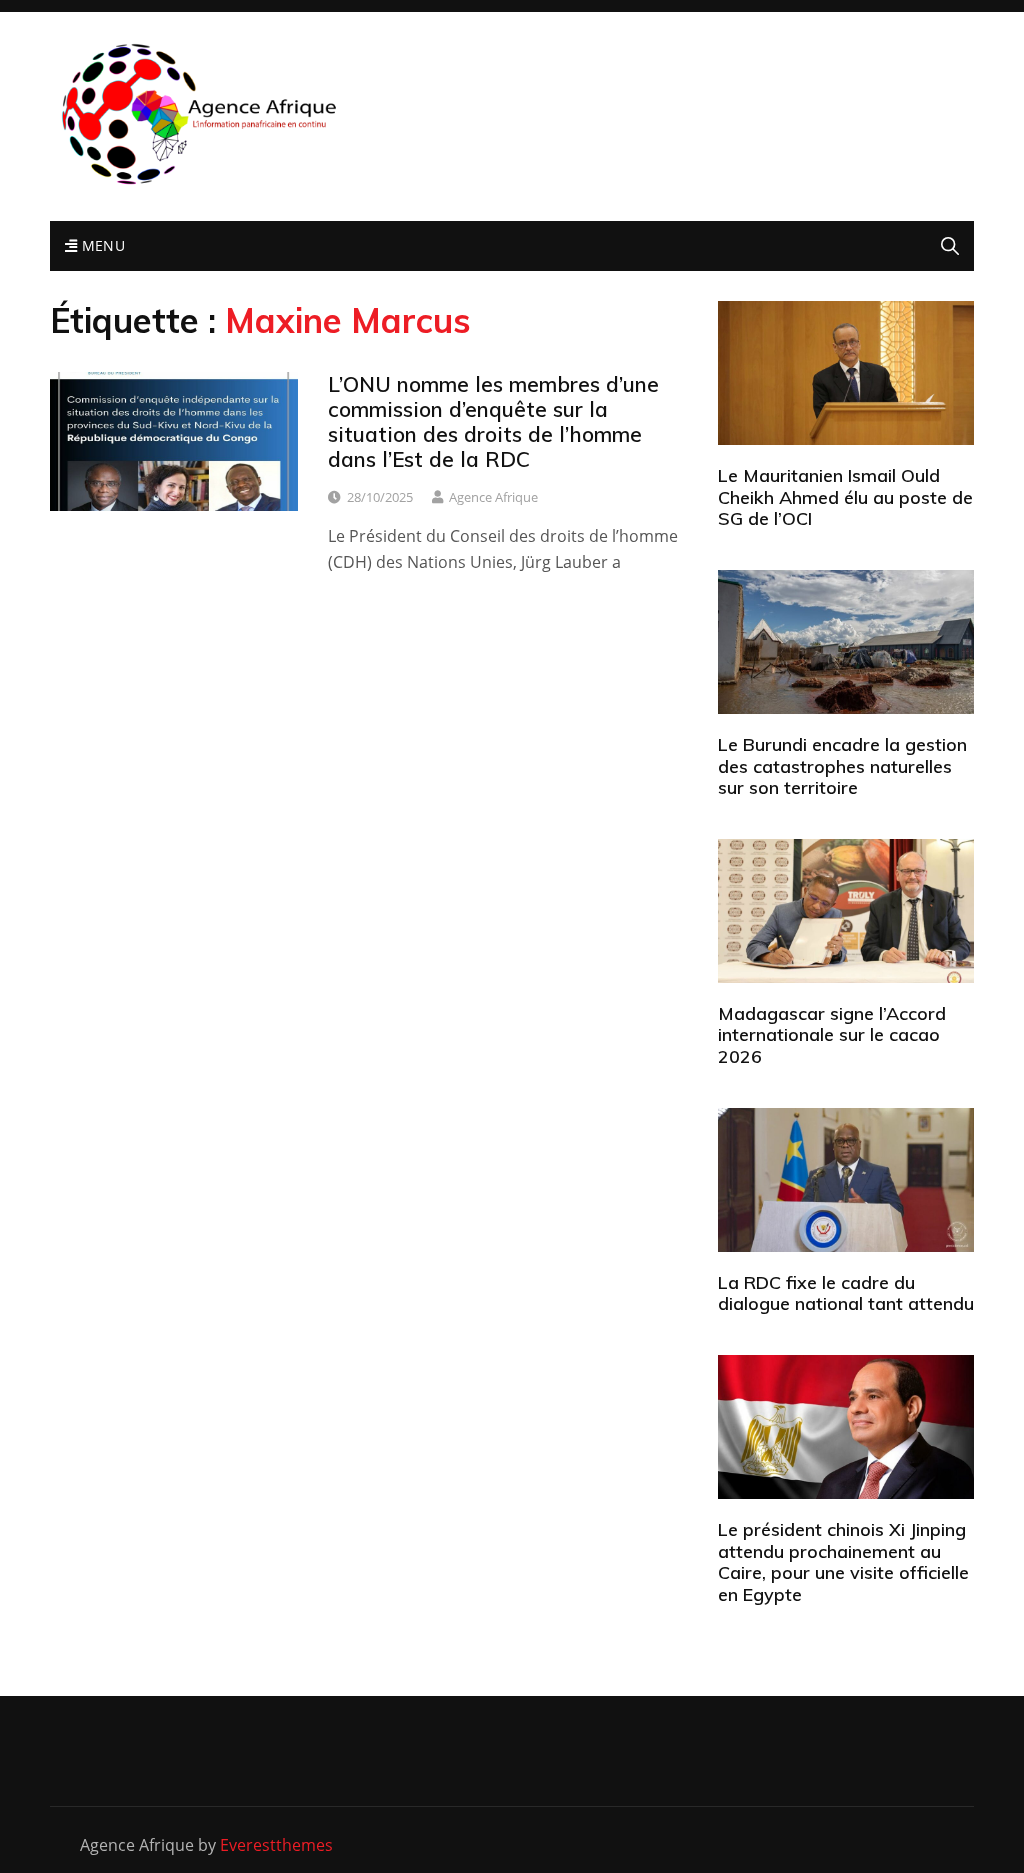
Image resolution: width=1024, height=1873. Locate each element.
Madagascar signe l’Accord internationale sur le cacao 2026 (832, 1035)
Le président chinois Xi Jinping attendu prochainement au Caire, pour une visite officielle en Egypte (843, 1562)
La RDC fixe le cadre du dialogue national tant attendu (846, 1293)
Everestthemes (276, 1845)
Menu (101, 245)
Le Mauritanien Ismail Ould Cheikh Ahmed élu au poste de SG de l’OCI (845, 497)
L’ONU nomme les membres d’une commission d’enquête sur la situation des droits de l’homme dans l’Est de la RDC (493, 422)
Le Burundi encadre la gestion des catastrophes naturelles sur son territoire (842, 766)
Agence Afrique (493, 497)
